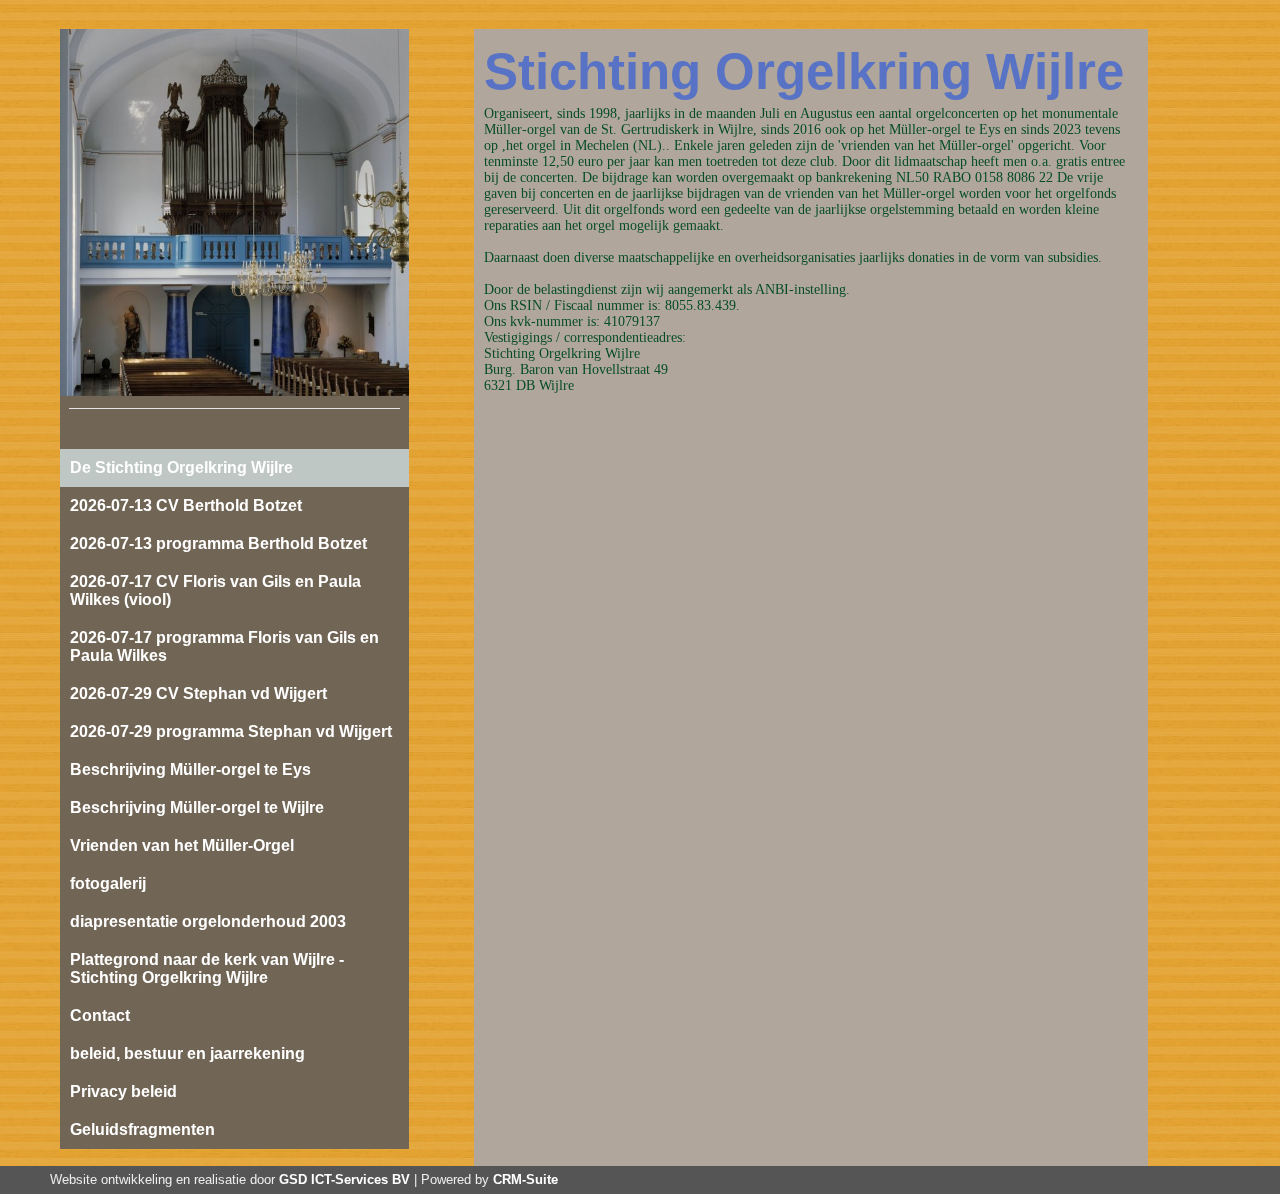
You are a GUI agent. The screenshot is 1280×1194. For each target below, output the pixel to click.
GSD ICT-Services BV (344, 1179)
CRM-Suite (525, 1179)
